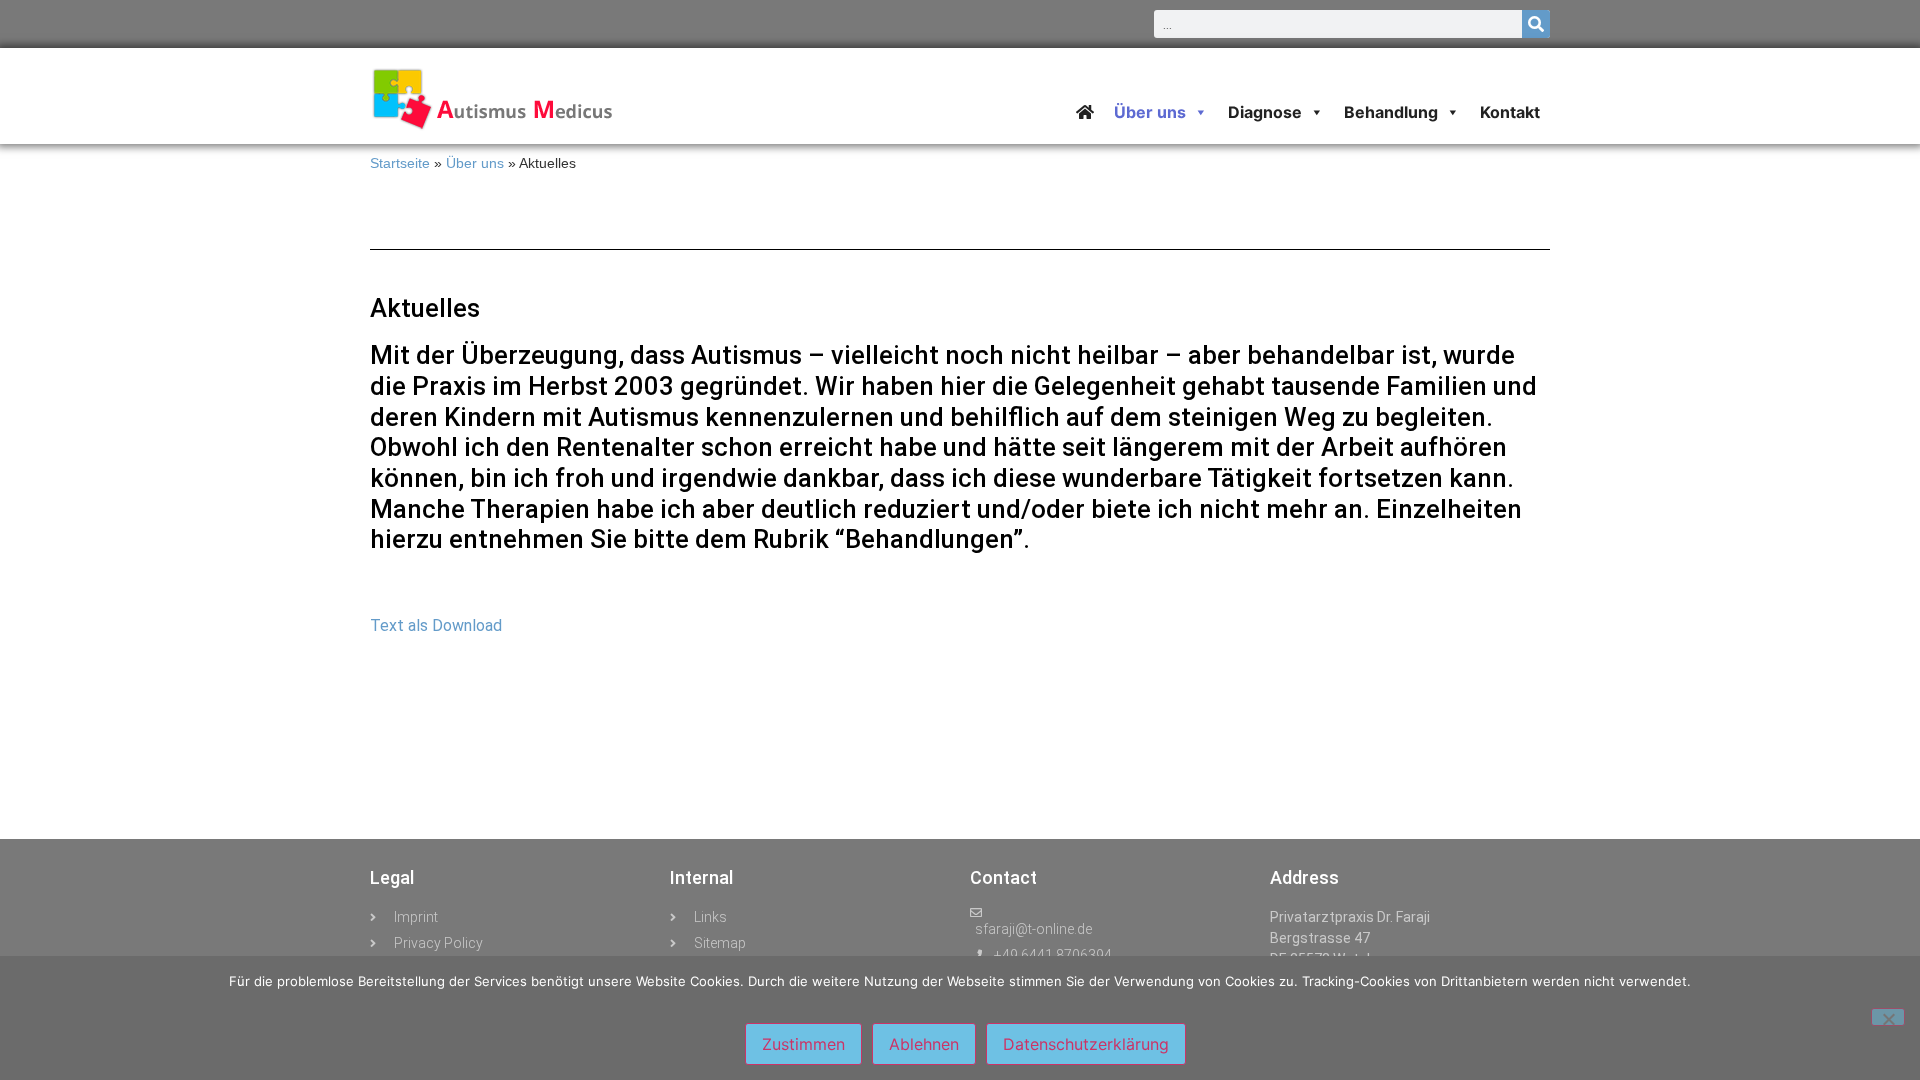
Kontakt (1510, 112)
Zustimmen (803, 1044)
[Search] (1536, 24)
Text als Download (436, 625)
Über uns (475, 163)
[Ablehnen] (1888, 1017)
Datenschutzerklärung (1086, 1044)
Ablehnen (924, 1044)
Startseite (400, 163)
